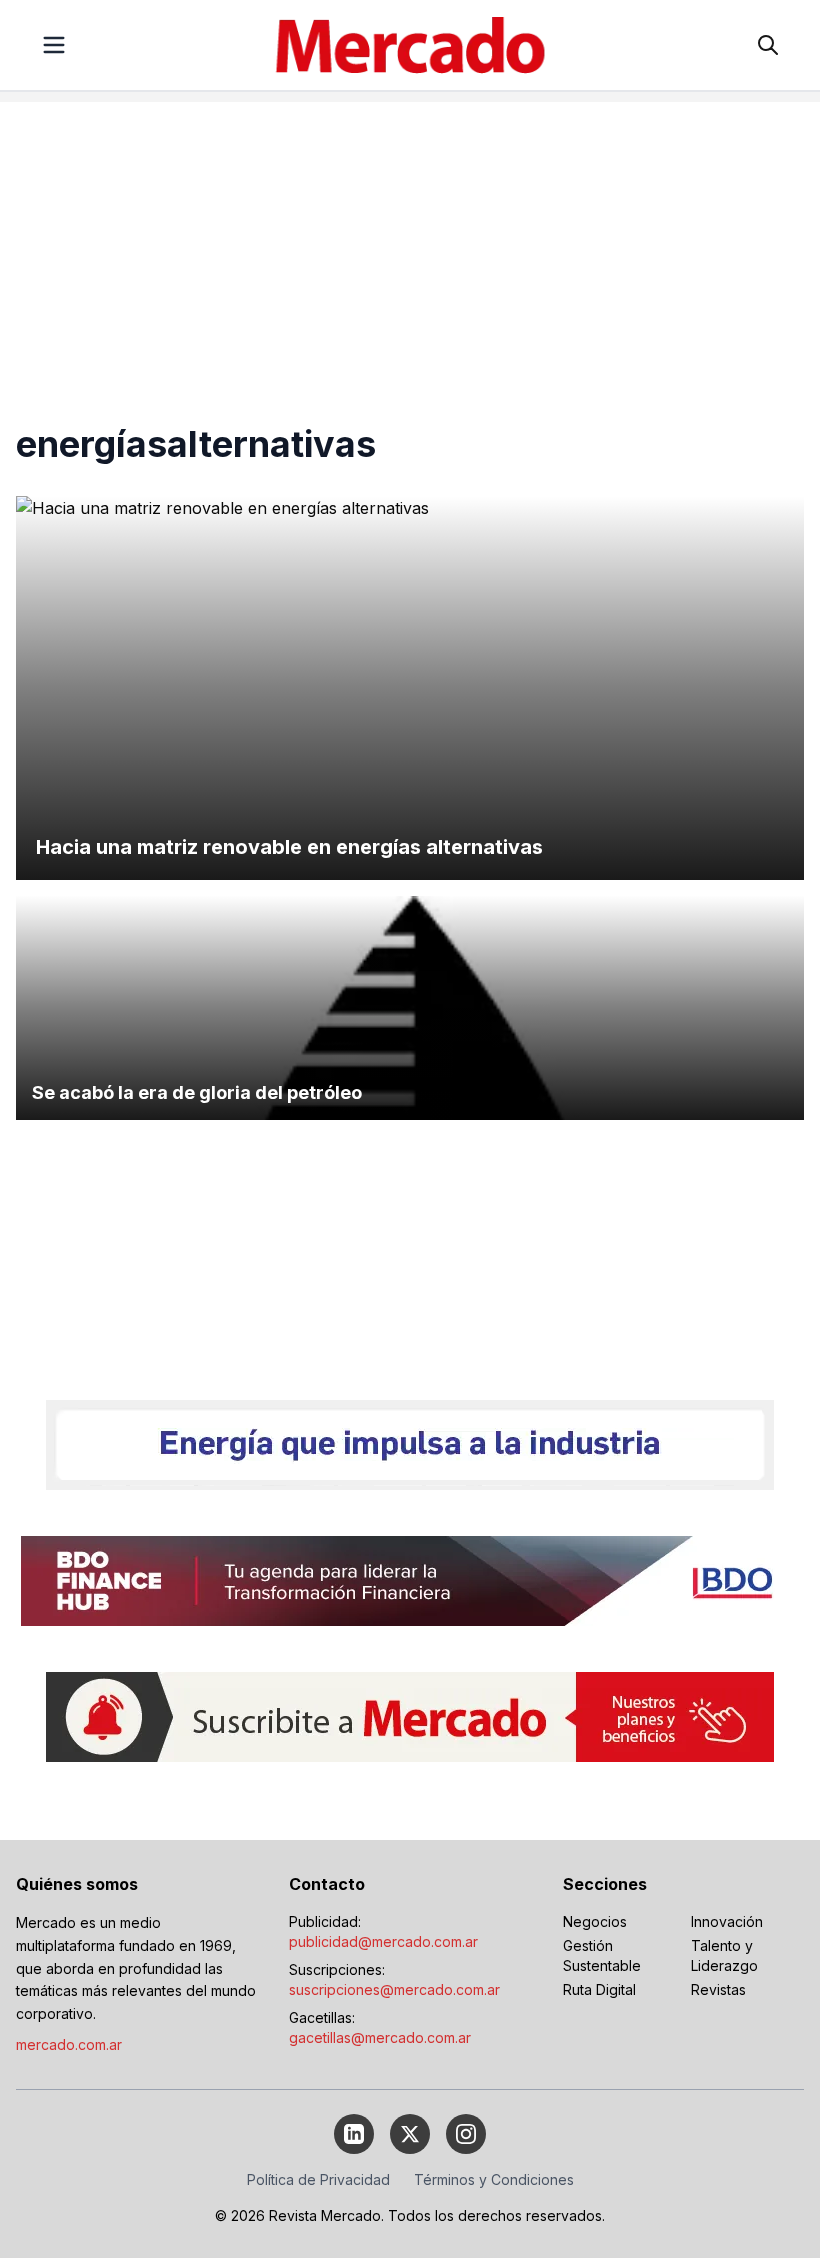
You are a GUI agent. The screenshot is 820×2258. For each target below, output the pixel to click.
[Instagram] (466, 2134)
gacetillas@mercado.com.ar (380, 2037)
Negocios (595, 1921)
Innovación (727, 1921)
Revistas (718, 1989)
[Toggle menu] (54, 45)
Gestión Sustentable (602, 1955)
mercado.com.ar (69, 2044)
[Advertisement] (410, 242)
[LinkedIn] (354, 2134)
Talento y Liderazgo (724, 1955)
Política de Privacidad (318, 2179)
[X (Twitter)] (410, 2134)
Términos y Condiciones (494, 2179)
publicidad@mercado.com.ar (383, 1941)
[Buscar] (768, 45)
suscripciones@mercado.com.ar (394, 1989)
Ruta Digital (599, 1989)
